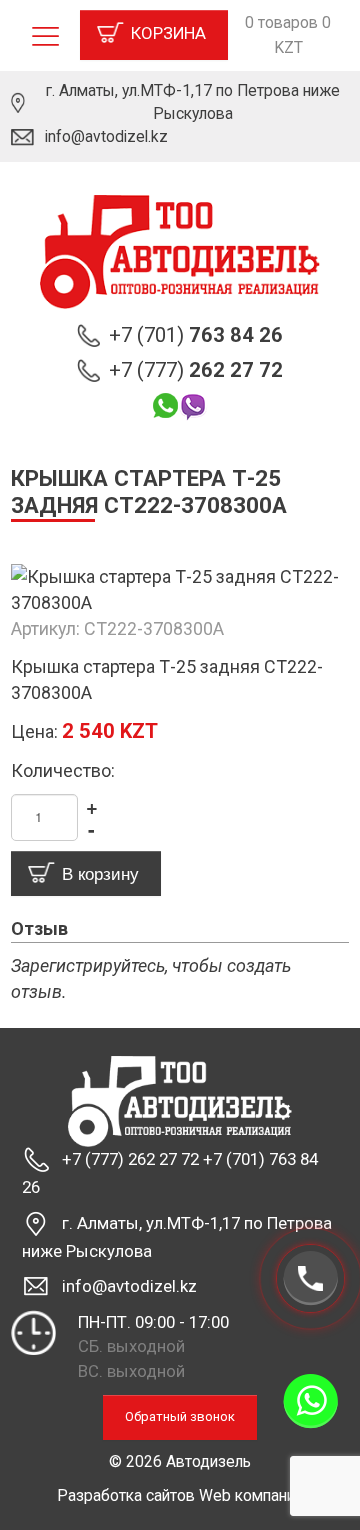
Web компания (251, 1495)
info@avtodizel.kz (106, 136)
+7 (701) (196, 335)
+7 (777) (196, 370)
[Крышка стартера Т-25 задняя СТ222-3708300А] (180, 588)
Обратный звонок (180, 1416)
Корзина (168, 33)
